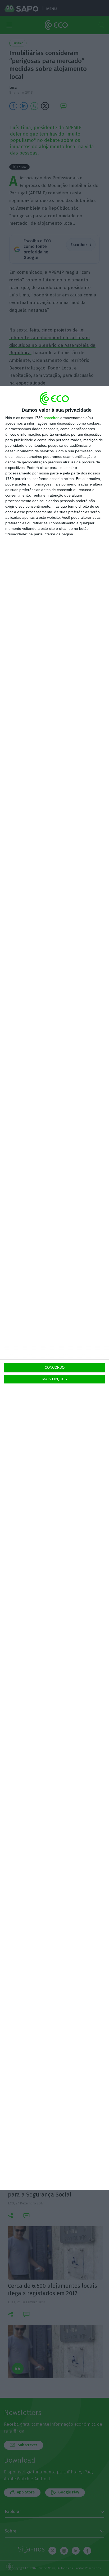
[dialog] (54, 1288)
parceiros (51, 418)
